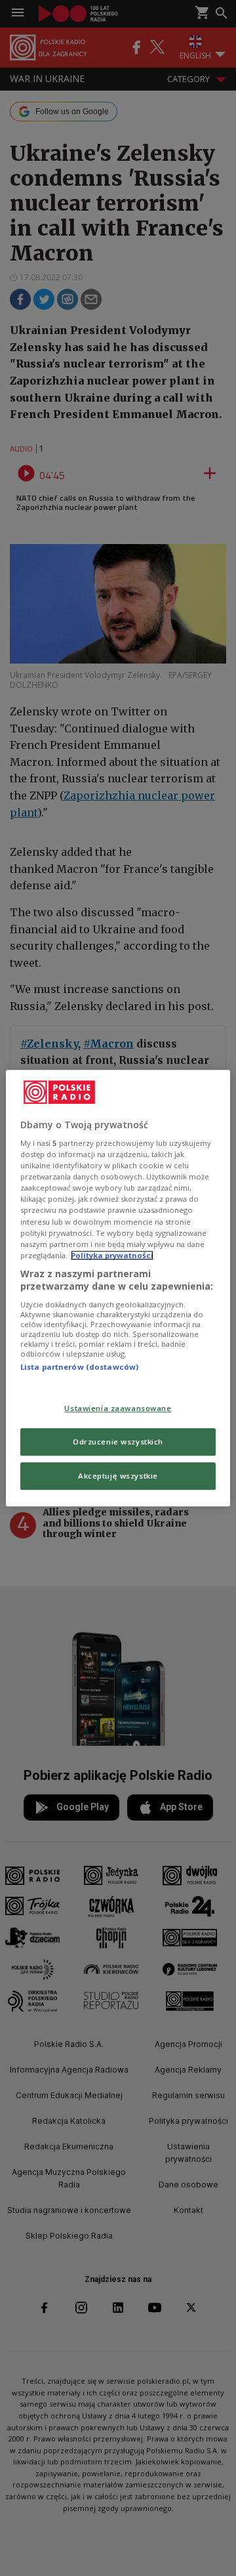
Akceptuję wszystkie (118, 1476)
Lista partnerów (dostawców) (79, 1367)
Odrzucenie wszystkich (118, 1442)
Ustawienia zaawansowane (118, 1409)
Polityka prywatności (112, 1255)
